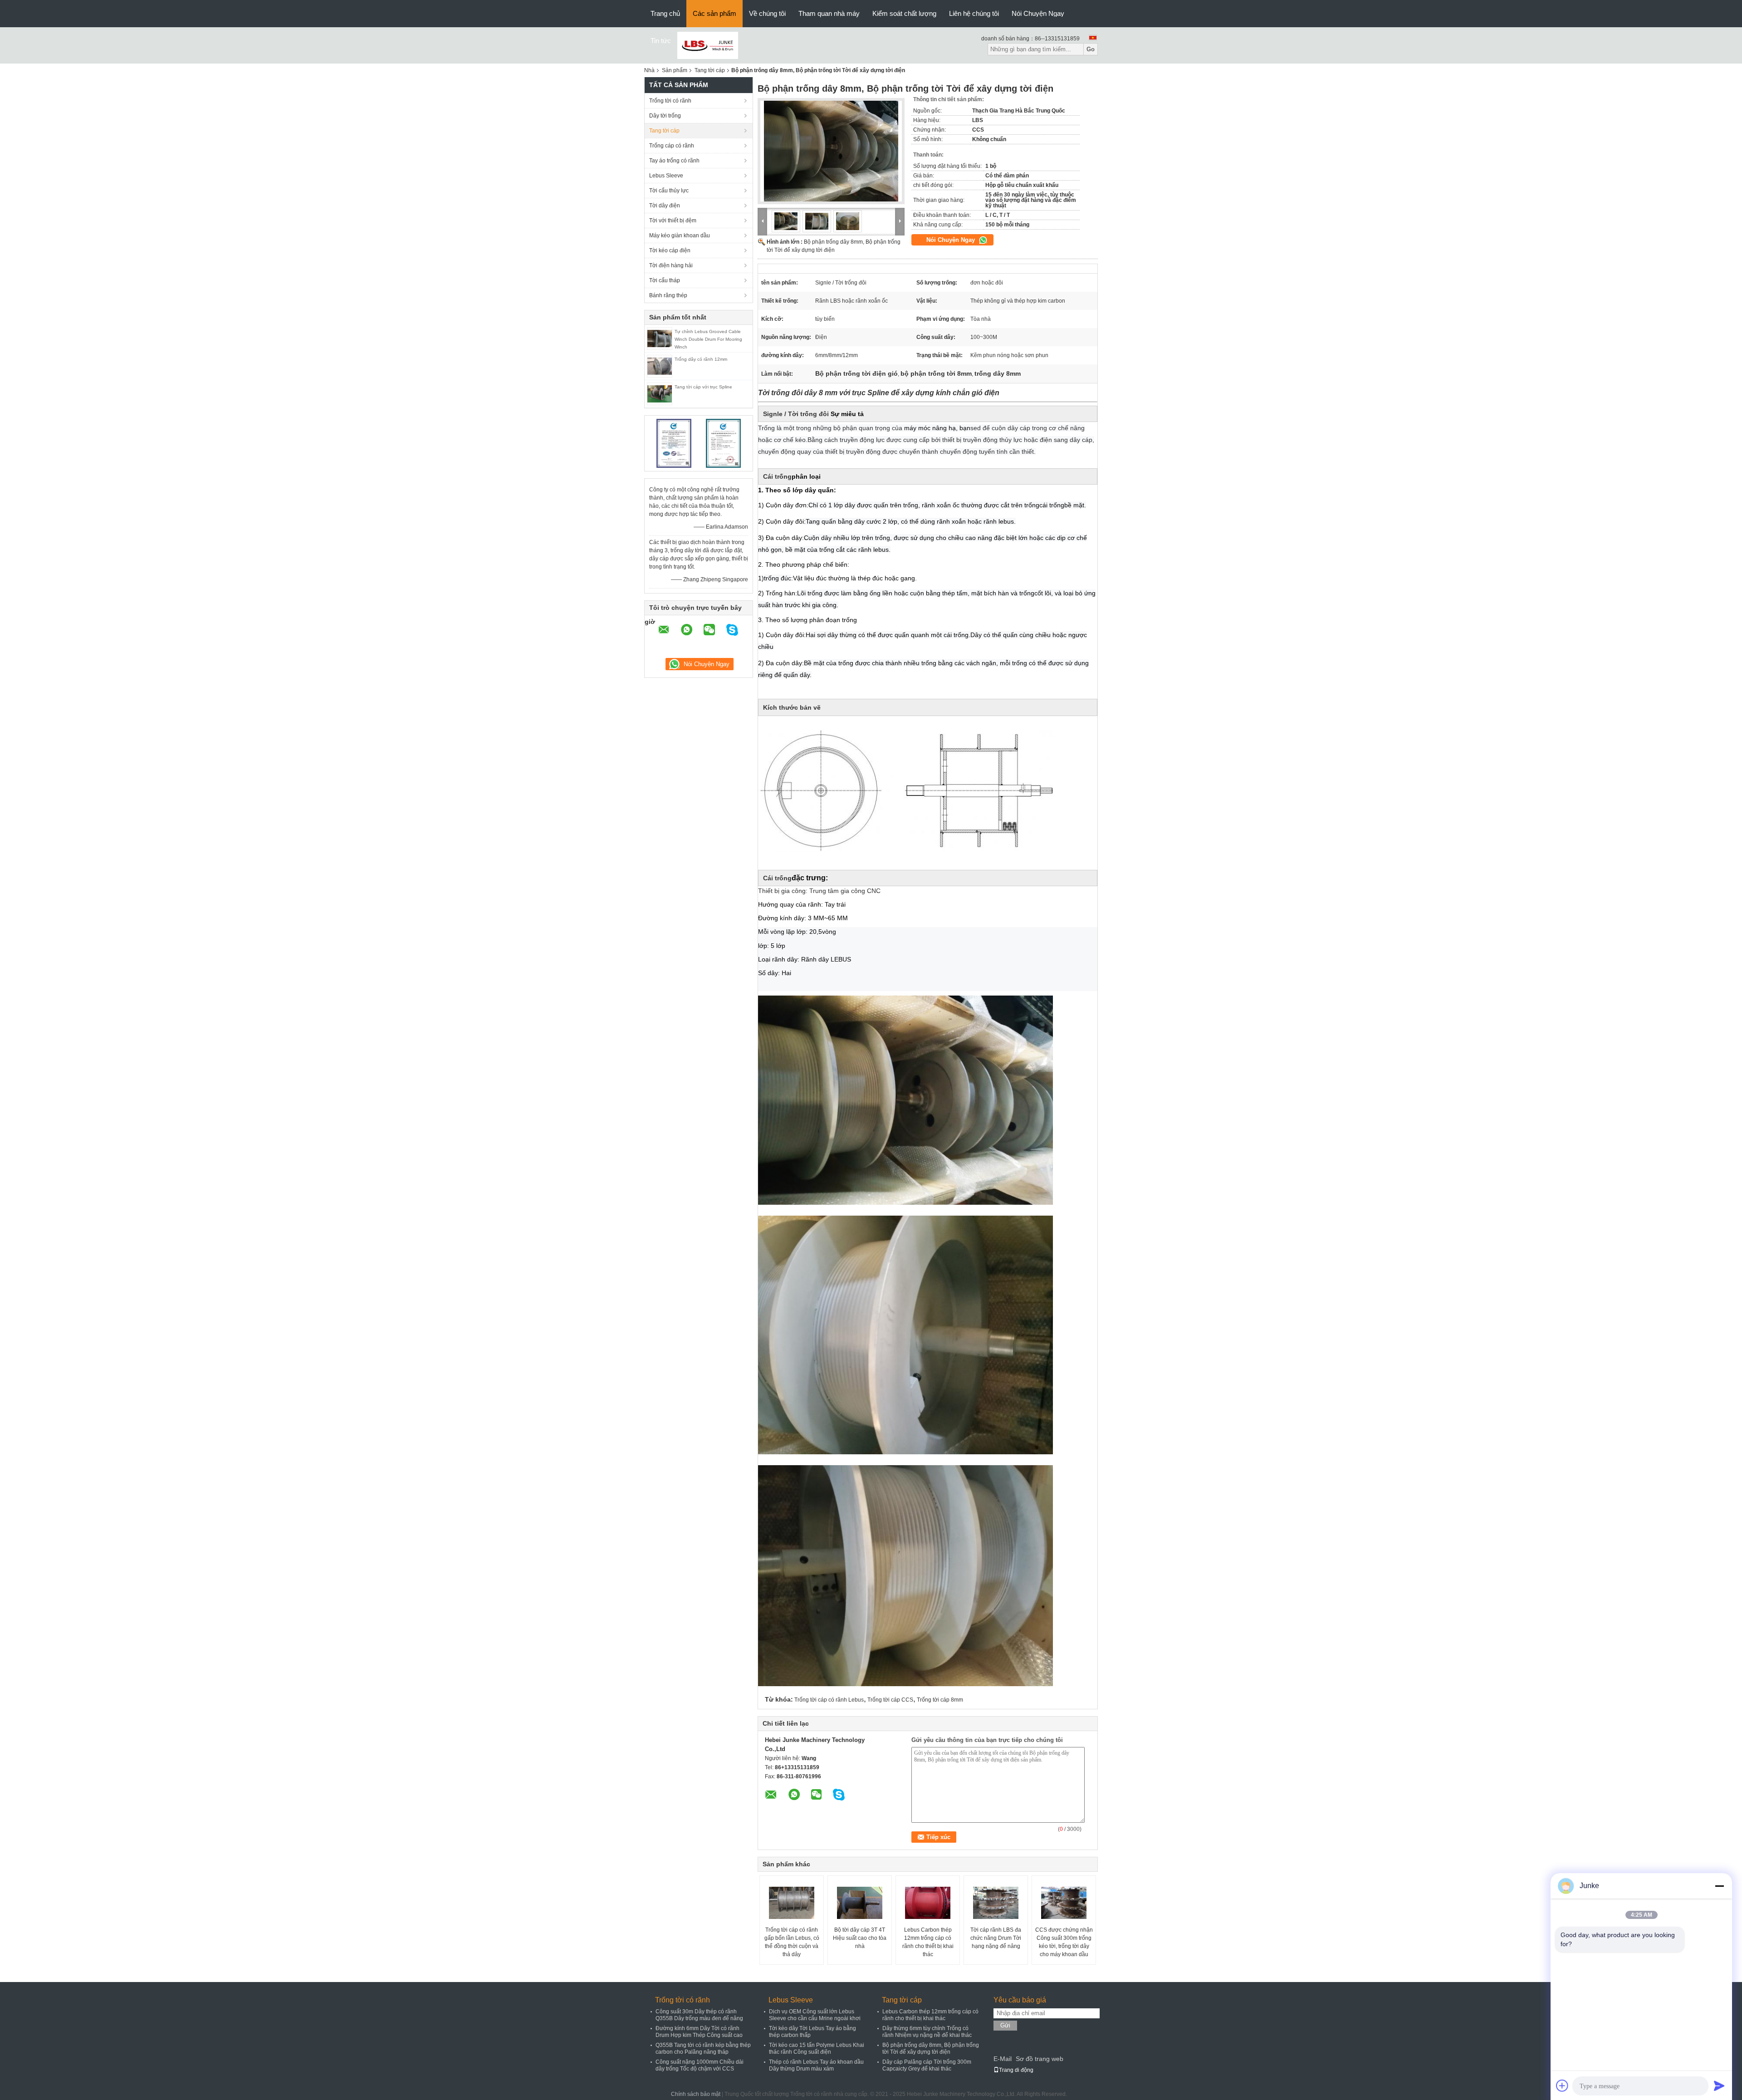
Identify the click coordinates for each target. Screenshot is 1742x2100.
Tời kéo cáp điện (670, 250)
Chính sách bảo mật (696, 2094)
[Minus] (1719, 1886)
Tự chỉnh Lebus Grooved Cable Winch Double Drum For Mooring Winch (708, 339)
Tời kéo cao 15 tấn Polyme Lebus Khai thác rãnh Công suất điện (817, 2048)
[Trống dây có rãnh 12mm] (660, 366)
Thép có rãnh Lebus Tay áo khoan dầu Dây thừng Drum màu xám (816, 2065)
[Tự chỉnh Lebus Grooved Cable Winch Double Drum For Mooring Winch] (660, 338)
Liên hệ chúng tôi (974, 13)
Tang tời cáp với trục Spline (703, 387)
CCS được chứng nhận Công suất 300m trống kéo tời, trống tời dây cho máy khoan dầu (1064, 1942)
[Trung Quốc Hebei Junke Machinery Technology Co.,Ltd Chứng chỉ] (674, 443)
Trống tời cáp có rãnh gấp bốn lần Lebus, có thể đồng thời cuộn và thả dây (792, 1942)
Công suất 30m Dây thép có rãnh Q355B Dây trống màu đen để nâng (699, 2015)
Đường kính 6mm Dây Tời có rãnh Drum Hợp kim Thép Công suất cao (699, 2032)
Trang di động (1016, 2070)
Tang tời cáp (710, 70)
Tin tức (661, 41)
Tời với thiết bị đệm (673, 221)
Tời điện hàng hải (671, 265)
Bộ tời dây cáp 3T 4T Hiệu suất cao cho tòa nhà (860, 1938)
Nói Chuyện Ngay (1038, 13)
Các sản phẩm (714, 13)
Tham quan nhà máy (829, 13)
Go (1091, 49)
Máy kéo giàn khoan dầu (680, 236)
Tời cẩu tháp (665, 280)
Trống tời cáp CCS (890, 1700)
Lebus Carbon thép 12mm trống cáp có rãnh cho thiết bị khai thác (928, 1942)
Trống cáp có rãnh (672, 146)
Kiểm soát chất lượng (904, 13)
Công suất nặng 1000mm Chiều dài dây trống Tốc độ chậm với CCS (700, 2065)
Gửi (1005, 2025)
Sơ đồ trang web (1040, 2059)
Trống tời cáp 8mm (940, 1700)
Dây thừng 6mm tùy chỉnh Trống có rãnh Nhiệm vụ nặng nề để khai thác (927, 2032)
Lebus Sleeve (666, 176)
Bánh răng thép (668, 295)
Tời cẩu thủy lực (669, 191)
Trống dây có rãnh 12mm (701, 359)
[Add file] (1562, 2085)
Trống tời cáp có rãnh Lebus (829, 1700)
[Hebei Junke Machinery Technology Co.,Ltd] (708, 45)
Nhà (649, 70)
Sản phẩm (675, 70)
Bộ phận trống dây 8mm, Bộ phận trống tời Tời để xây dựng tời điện (931, 2048)
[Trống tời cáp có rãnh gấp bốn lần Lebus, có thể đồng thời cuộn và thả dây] (792, 1903)
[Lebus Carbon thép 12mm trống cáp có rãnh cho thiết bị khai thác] (928, 1903)
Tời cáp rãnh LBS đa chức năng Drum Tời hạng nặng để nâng (996, 1938)
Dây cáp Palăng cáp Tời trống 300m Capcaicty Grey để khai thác (927, 2065)
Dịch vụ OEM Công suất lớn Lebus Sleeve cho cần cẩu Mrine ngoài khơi (815, 2015)
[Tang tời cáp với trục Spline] (660, 393)
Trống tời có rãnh (670, 101)
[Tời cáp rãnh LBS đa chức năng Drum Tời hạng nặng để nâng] (996, 1903)
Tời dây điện (665, 206)
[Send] (1719, 2085)
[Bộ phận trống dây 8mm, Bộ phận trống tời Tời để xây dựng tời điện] (831, 151)
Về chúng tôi (767, 13)
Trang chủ (665, 13)
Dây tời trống (665, 116)
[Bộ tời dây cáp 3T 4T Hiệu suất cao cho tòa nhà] (860, 1903)
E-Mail (1003, 2059)
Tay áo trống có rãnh (674, 161)
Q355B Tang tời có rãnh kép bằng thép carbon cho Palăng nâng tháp (703, 2048)
